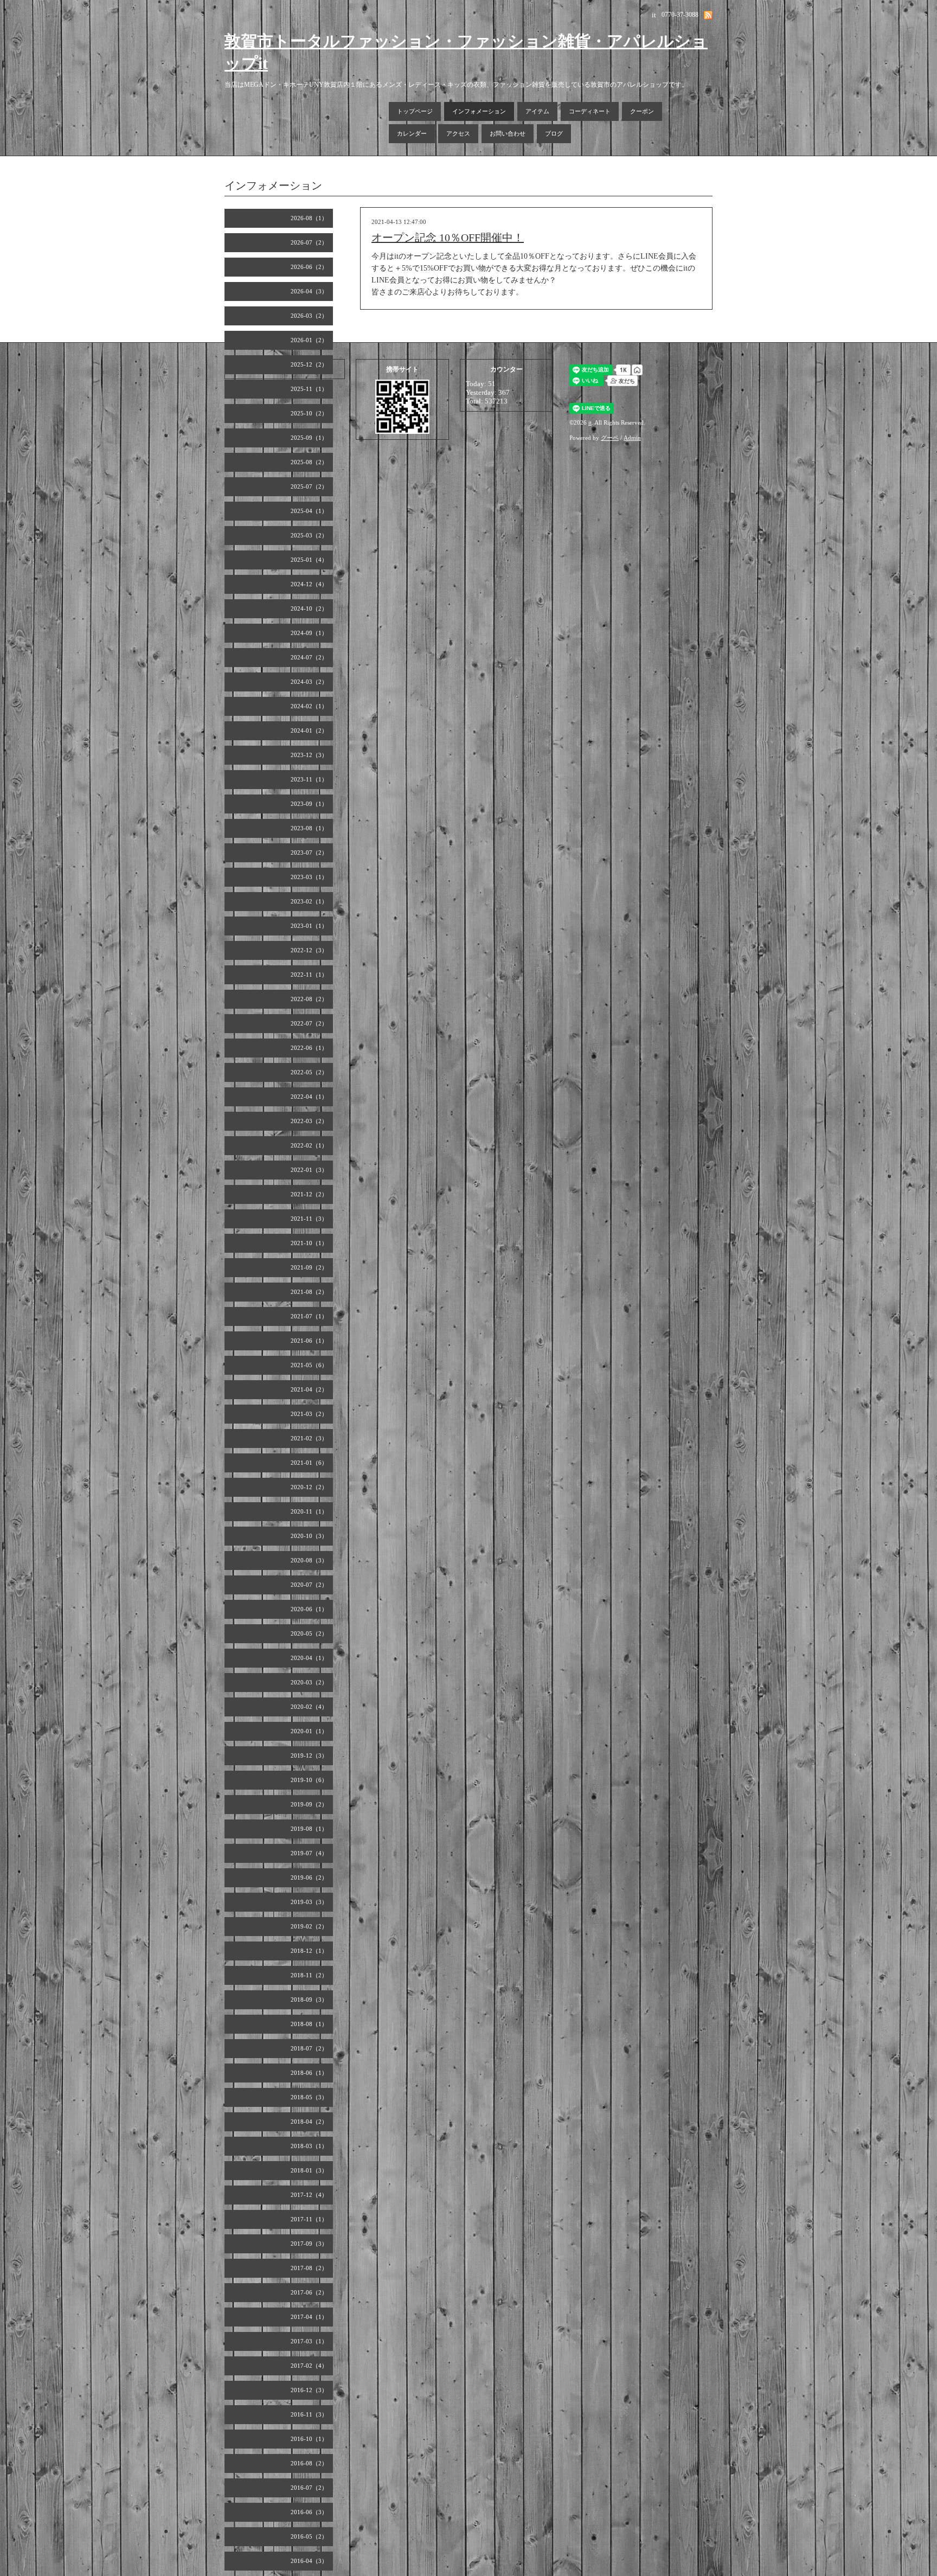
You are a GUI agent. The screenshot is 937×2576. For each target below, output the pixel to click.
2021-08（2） (309, 1292)
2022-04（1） (309, 1097)
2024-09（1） (309, 633)
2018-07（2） (309, 2048)
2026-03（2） (309, 316)
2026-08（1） (309, 218)
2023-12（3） (309, 755)
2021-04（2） (309, 1389)
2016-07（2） (309, 2488)
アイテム (537, 111)
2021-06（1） (309, 1341)
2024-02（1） (309, 706)
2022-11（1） (309, 975)
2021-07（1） (309, 1316)
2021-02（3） (309, 1438)
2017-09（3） (309, 2244)
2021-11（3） (309, 1219)
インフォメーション (479, 111)
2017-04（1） (309, 2317)
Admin (632, 438)
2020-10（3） (309, 1536)
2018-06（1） (309, 2073)
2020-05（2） (309, 1633)
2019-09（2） (309, 1804)
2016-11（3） (309, 2414)
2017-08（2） (309, 2268)
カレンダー (412, 133)
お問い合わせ (508, 133)
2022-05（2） (309, 1072)
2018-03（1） (309, 2146)
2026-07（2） (309, 242)
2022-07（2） (309, 1023)
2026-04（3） (309, 291)
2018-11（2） (309, 1975)
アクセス (458, 133)
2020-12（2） (309, 1487)
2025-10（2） (309, 413)
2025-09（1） (309, 438)
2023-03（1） (309, 877)
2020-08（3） (309, 1560)
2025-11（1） (309, 389)
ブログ (554, 133)
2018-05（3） (309, 2097)
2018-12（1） (309, 1951)
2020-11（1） (309, 1511)
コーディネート (590, 111)
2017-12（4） (309, 2195)
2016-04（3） (309, 2561)
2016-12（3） (309, 2390)
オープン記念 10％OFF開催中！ (448, 238)
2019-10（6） (309, 1780)
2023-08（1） (309, 828)
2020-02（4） (309, 1707)
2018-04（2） (309, 2122)
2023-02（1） (309, 901)
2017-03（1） (309, 2341)
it (590, 422)
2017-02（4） (309, 2366)
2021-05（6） (309, 1365)
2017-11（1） (309, 2219)
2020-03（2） (309, 1682)
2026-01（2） (309, 340)
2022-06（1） (309, 1048)
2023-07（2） (309, 853)
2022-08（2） (309, 999)
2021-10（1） (309, 1243)
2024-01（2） (309, 730)
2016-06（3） (309, 2512)
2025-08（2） (309, 462)
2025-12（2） (309, 364)
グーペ (610, 438)
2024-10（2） (309, 608)
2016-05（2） (309, 2536)
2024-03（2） (309, 682)
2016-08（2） (309, 2463)
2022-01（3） (309, 1170)
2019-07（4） (309, 1853)
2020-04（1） (309, 1658)
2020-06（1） (309, 1609)
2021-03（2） (309, 1414)
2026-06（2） (309, 267)
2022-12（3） (309, 950)
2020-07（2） (309, 1585)
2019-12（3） (309, 1755)
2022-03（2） (309, 1121)
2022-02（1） (309, 1145)
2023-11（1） (309, 779)
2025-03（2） (309, 535)
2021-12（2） (309, 1194)
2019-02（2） (309, 1926)
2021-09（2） (309, 1267)
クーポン (642, 111)
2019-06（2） (309, 1877)
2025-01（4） (309, 560)
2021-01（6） (309, 1463)
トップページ (415, 111)
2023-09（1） (309, 804)
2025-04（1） (309, 511)
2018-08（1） (309, 2024)
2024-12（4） (309, 584)
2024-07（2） (309, 657)
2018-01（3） (309, 2170)
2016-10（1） (309, 2439)
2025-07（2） (309, 486)
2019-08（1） (309, 1829)
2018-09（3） (309, 2000)
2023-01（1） (309, 926)
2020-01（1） (309, 1731)
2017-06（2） (309, 2292)
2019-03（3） (309, 1902)
